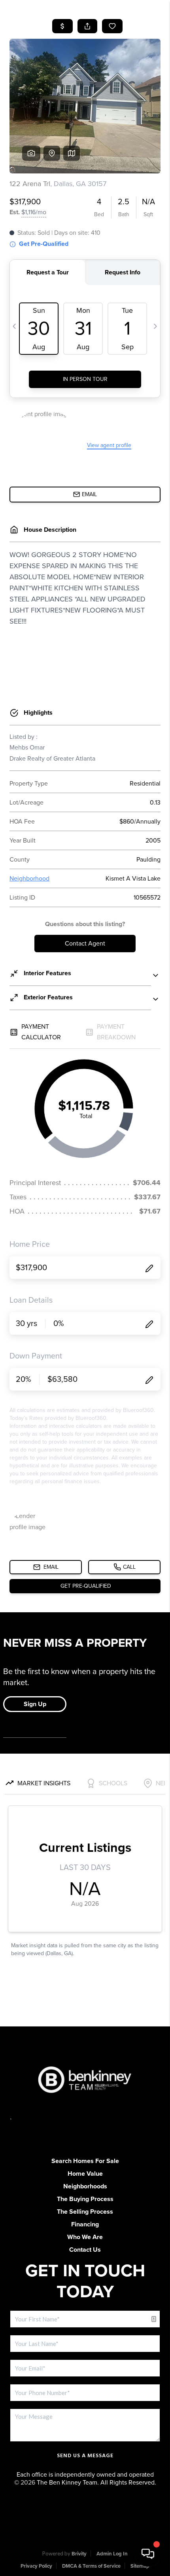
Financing (85, 2224)
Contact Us (85, 2250)
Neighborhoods (85, 2186)
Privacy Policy (36, 2566)
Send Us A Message (85, 2456)
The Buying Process (85, 2199)
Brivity (79, 2554)
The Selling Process (85, 2212)
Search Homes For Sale (85, 2161)
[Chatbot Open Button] (148, 2554)
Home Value (85, 2174)
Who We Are (85, 2237)
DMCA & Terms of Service (91, 2566)
